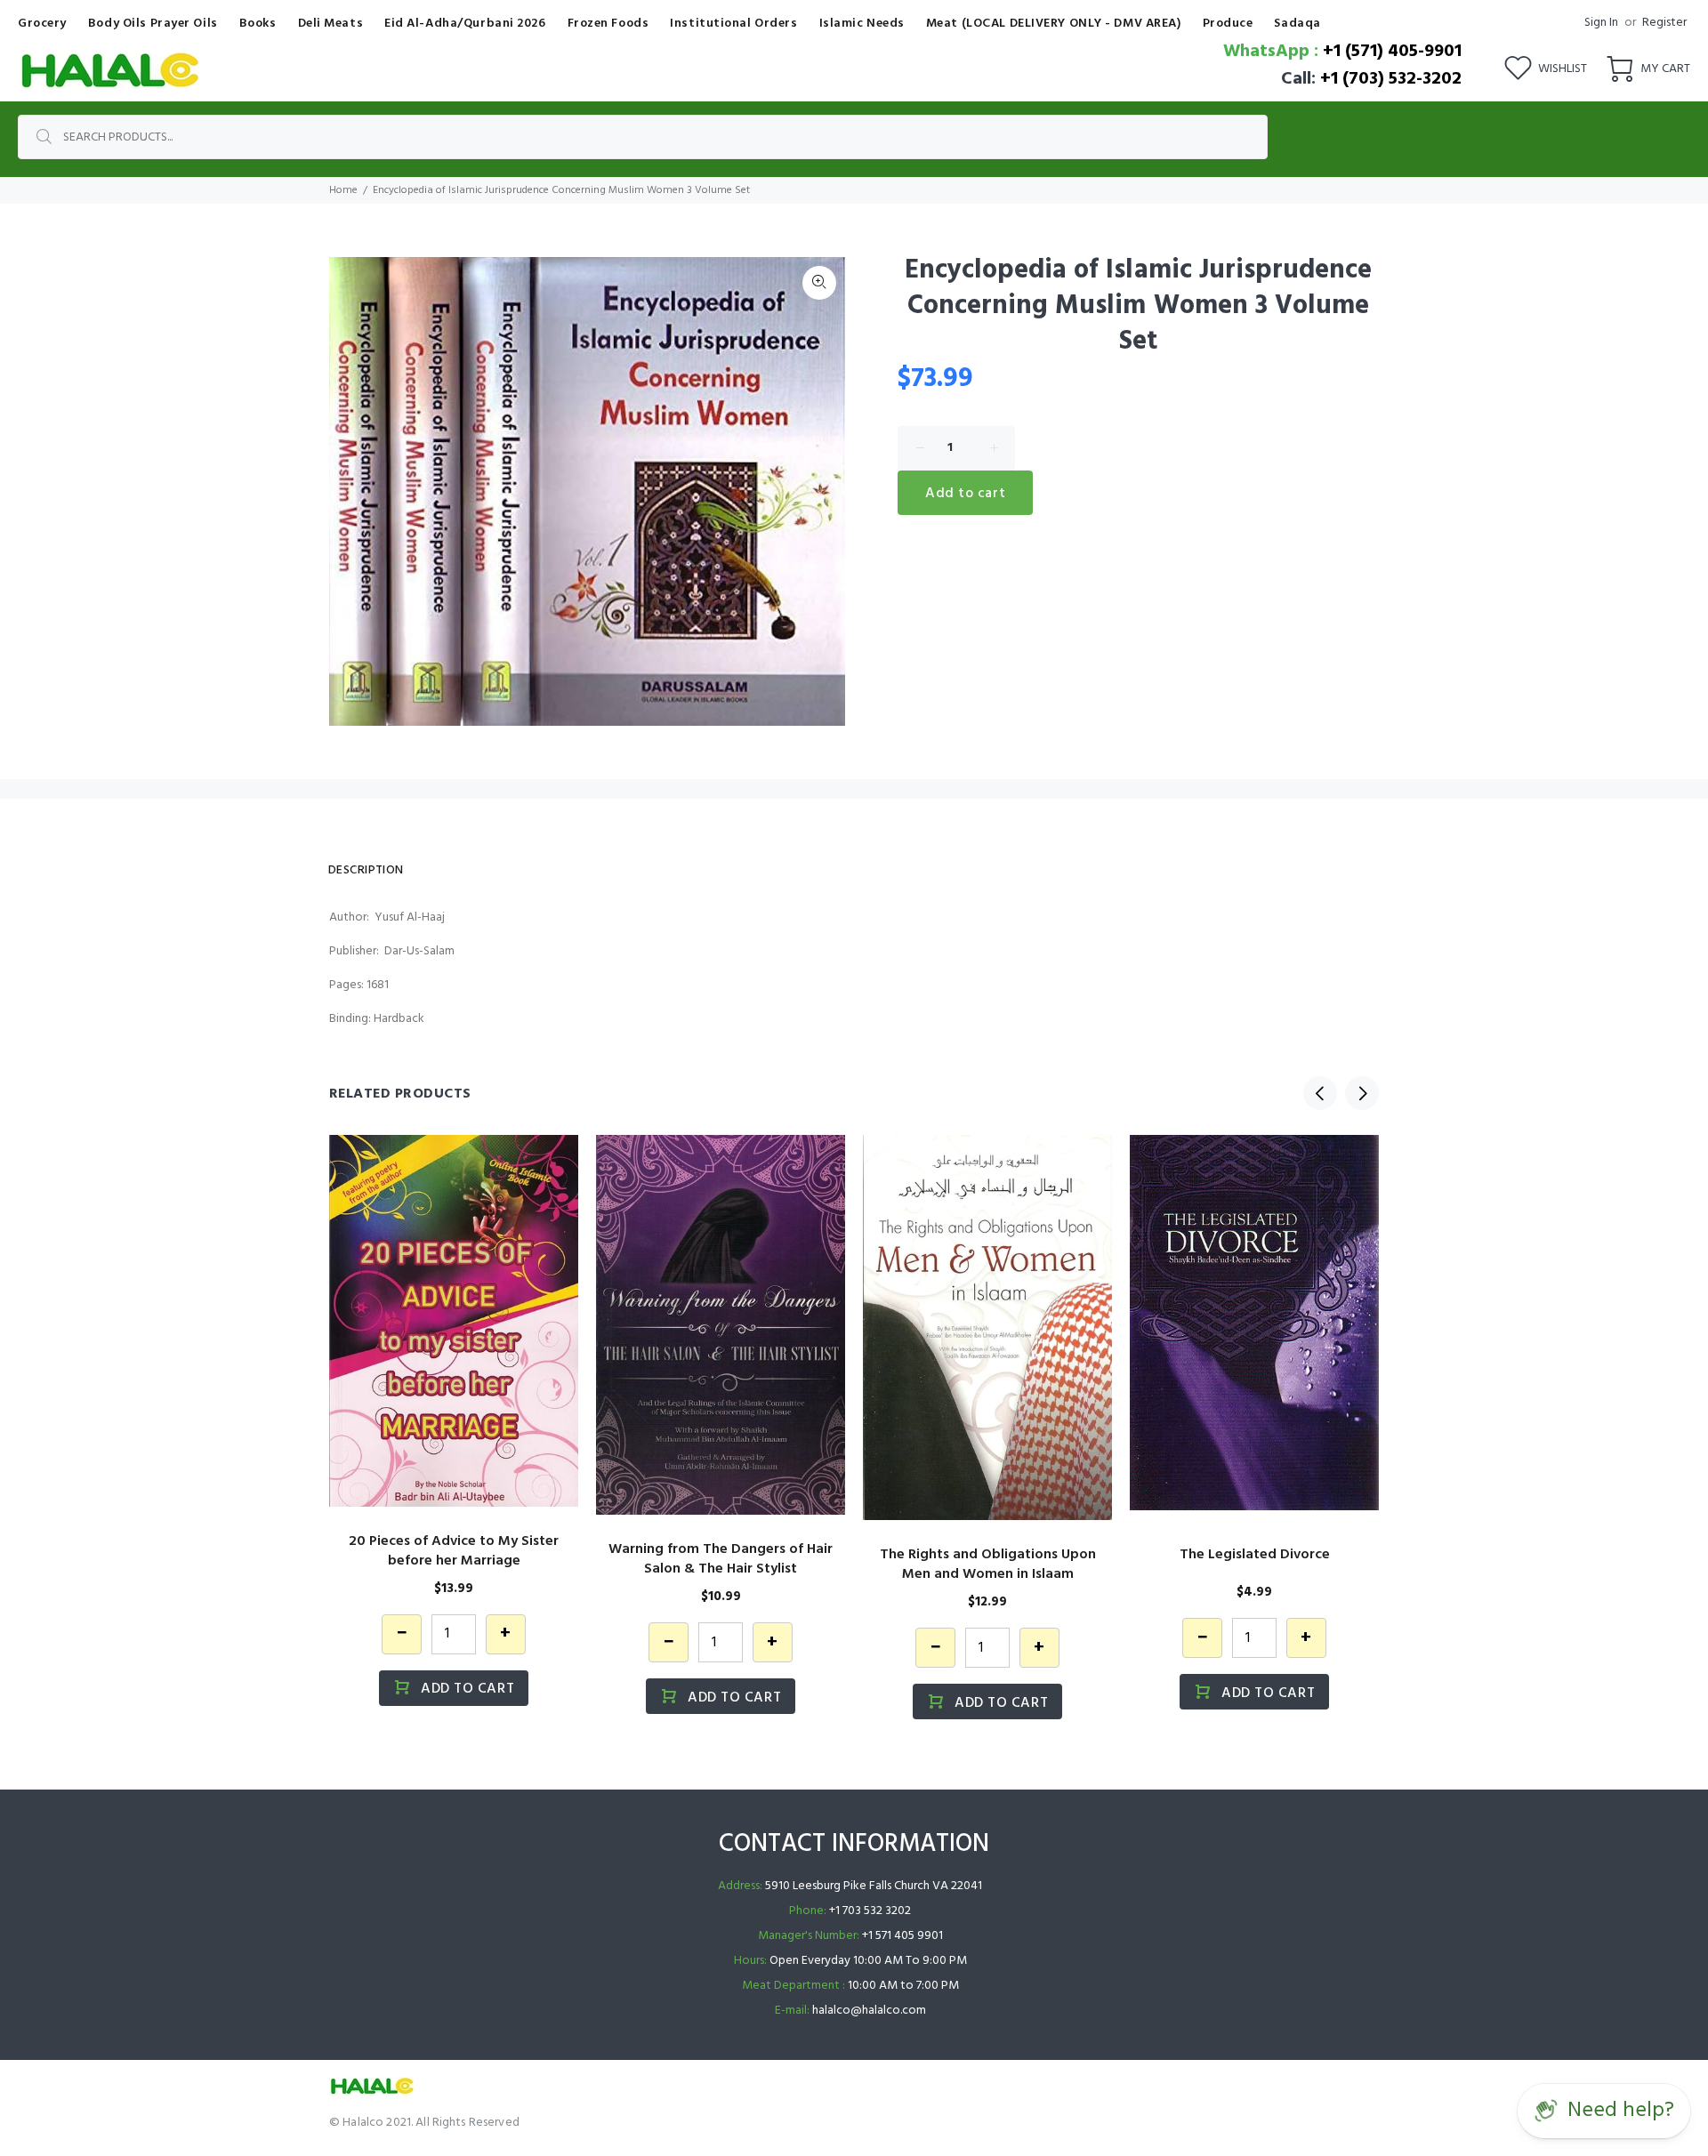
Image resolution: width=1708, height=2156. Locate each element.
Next (1362, 1093)
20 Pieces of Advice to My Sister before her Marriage (454, 1551)
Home (343, 190)
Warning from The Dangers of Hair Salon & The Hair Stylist (721, 1559)
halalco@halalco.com (869, 2011)
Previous (1320, 1093)
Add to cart (965, 494)
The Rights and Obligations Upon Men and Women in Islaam (988, 1565)
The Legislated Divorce (1255, 1555)
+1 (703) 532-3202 (1391, 79)
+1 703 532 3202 (870, 1911)
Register (1664, 23)
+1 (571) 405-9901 (1392, 52)
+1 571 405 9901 (902, 1936)
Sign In (1601, 23)
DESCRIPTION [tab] (366, 870)
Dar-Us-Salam (419, 951)
